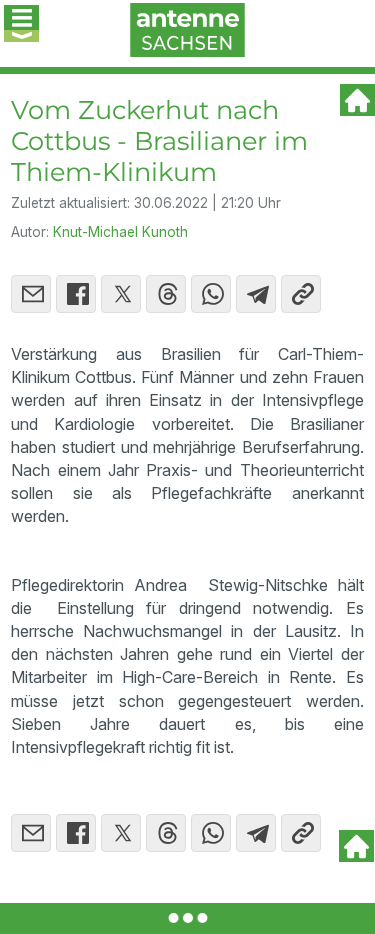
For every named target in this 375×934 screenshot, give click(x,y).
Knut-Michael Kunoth (120, 232)
